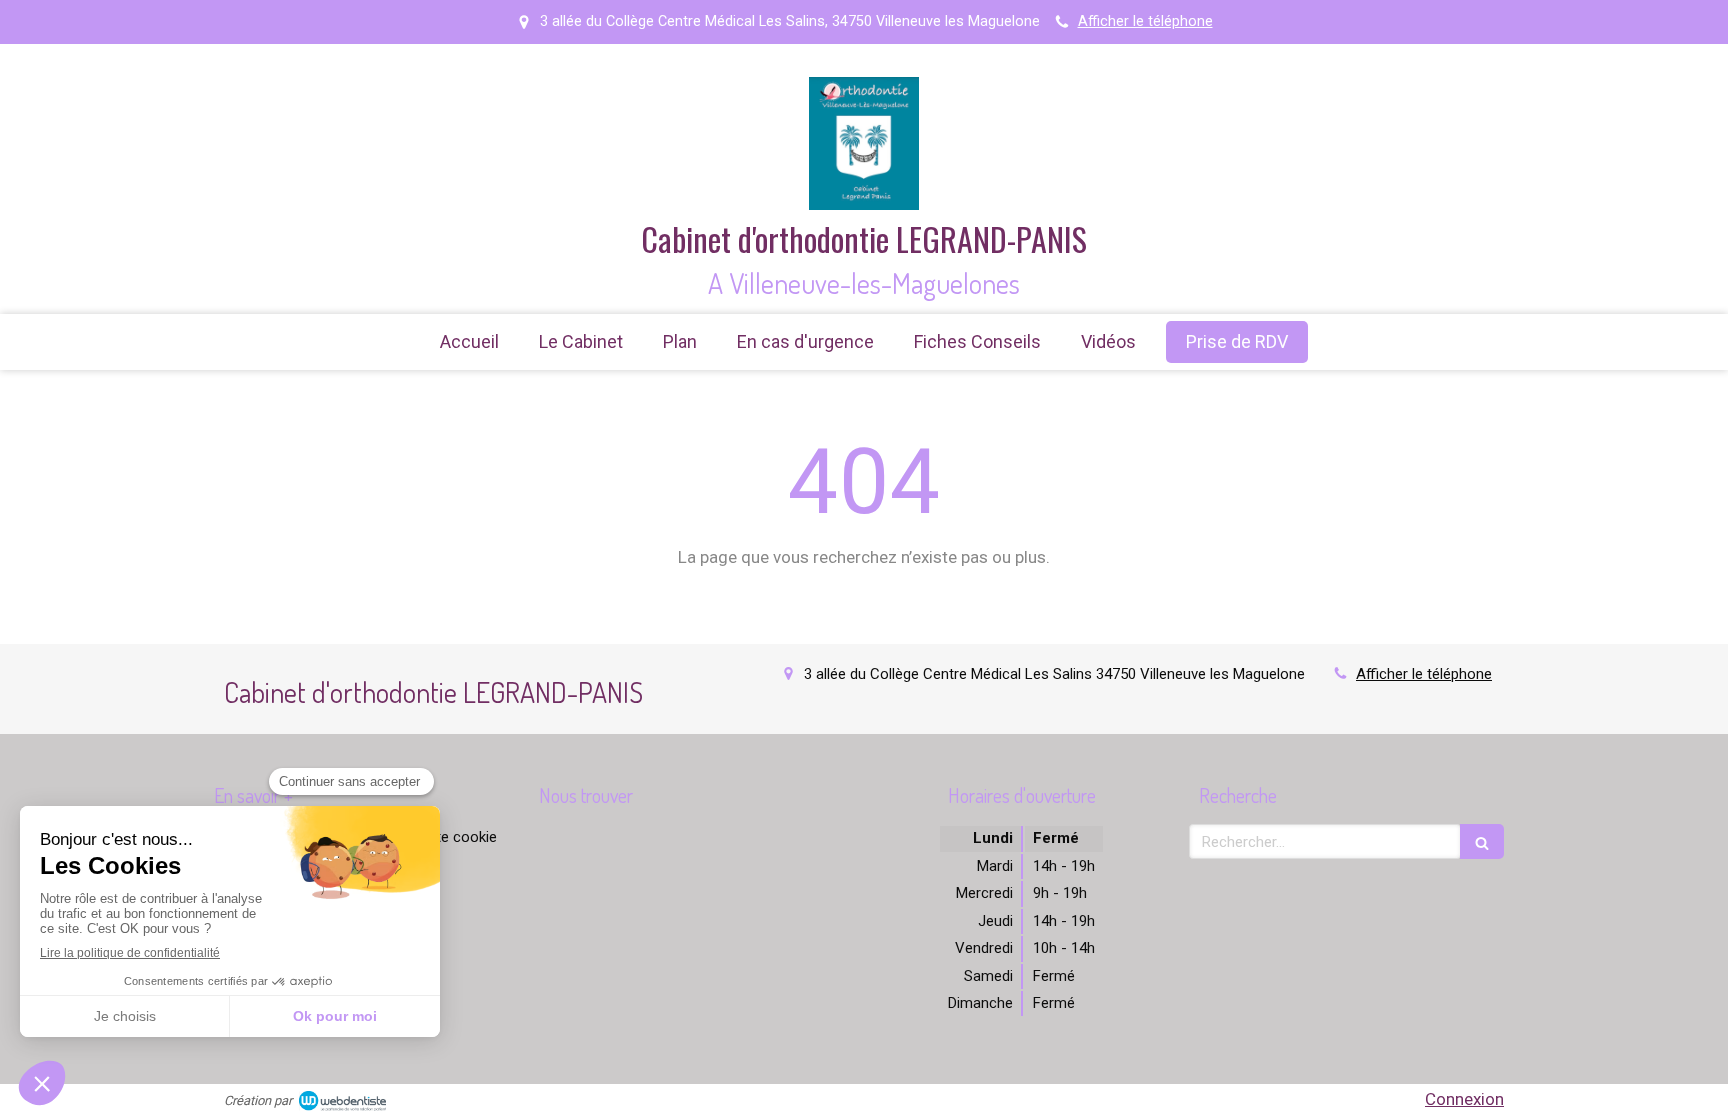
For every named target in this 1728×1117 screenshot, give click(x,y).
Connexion (1464, 1099)
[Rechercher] (1482, 841)
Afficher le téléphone (1145, 21)
